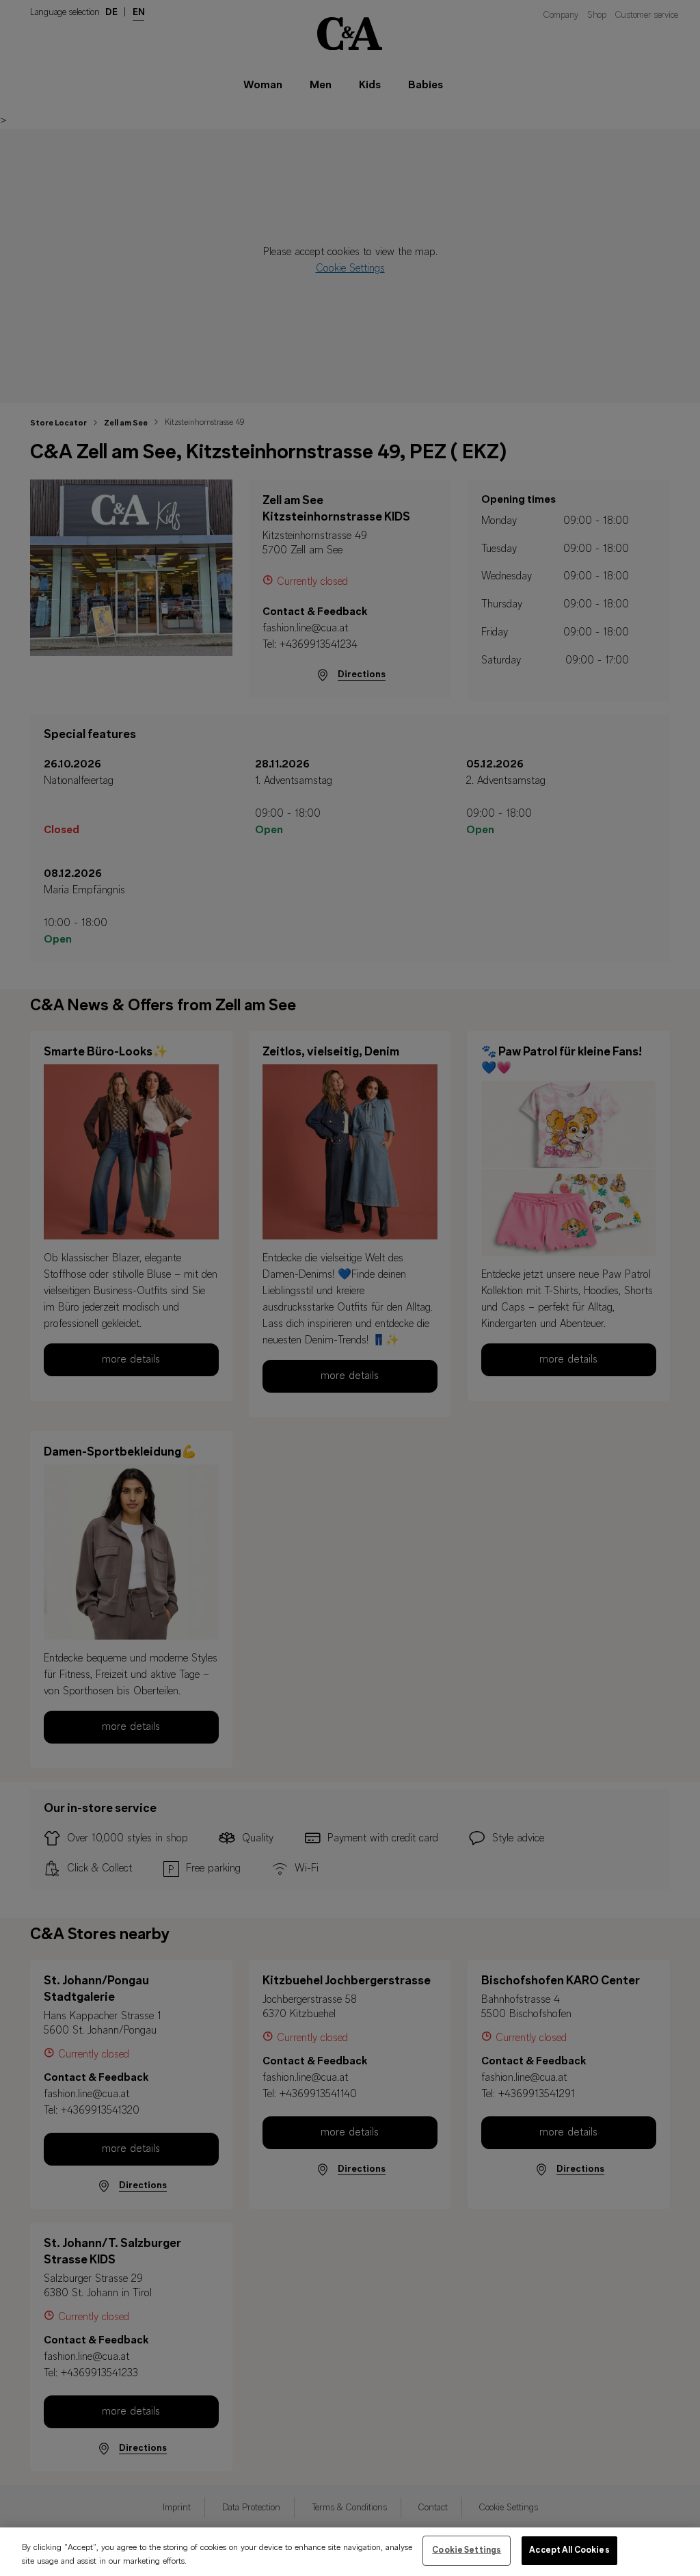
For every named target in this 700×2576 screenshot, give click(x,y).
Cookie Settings (467, 2550)
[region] (350, 2552)
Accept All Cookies (569, 2550)
